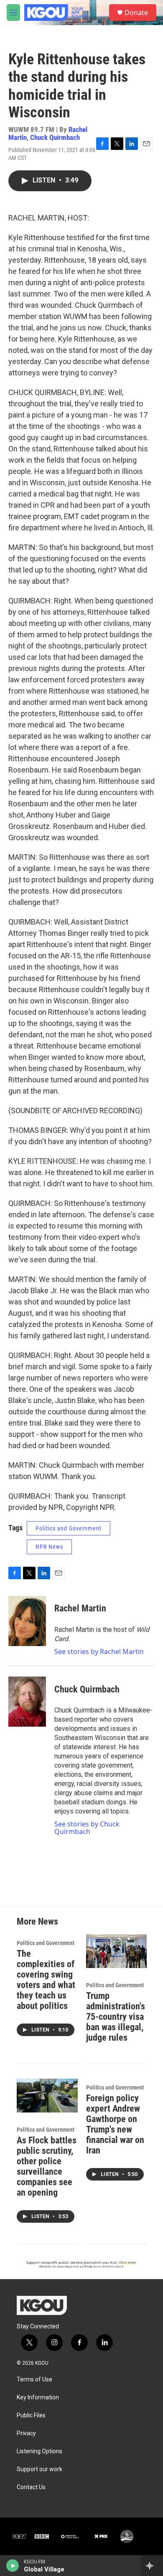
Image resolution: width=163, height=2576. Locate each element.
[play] (13, 2566)
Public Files (31, 2415)
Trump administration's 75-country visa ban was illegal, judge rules (116, 2017)
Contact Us (31, 2487)
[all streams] (152, 2566)
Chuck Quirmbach (55, 137)
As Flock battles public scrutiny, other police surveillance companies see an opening (47, 2166)
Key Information (38, 2397)
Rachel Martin (80, 1608)
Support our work (39, 2469)
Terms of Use (34, 2380)
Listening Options (39, 2451)
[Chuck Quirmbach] (27, 1702)
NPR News (49, 1547)
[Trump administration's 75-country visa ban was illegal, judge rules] (117, 1951)
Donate (136, 13)
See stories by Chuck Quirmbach (87, 1828)
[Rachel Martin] (27, 1621)
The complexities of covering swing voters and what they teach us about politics (46, 1980)
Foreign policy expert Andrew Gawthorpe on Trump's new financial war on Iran (115, 2124)
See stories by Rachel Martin (99, 1651)
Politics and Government (69, 1528)
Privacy (26, 2433)
